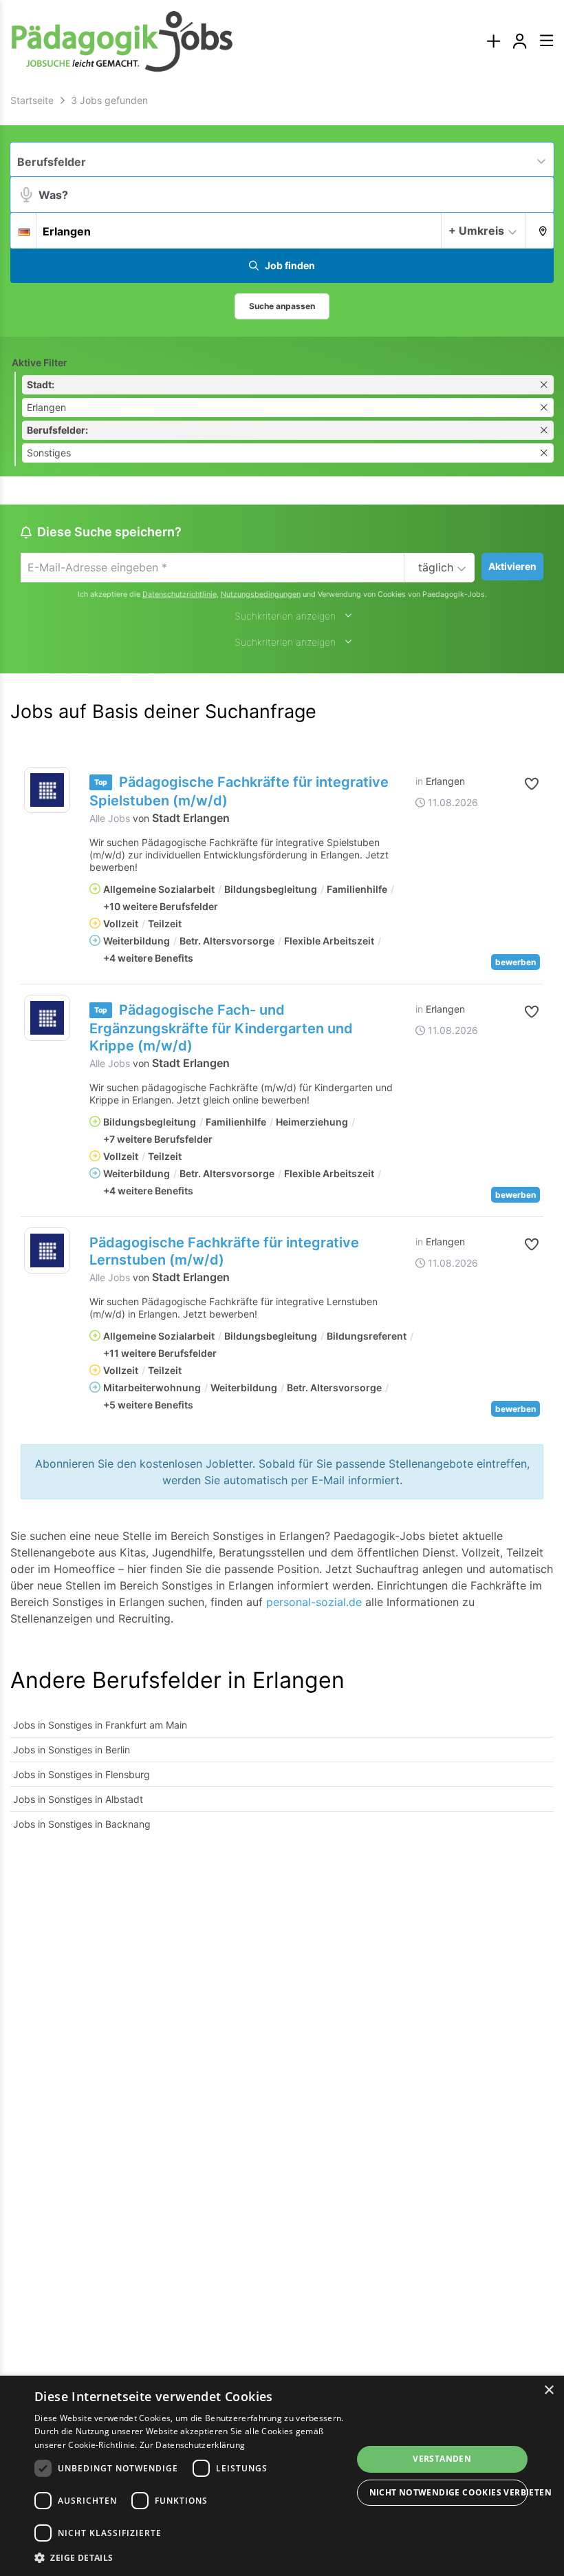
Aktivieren (512, 566)
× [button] (549, 2390)
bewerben (516, 962)
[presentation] (493, 42)
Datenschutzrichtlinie (180, 594)
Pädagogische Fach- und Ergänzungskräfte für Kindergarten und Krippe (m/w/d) (221, 1028)
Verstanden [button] (442, 2459)
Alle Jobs (110, 818)
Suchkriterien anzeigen (285, 616)
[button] (540, 230)
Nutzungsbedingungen (261, 594)
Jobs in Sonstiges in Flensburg (82, 1774)
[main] (282, 972)
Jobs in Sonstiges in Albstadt (78, 1799)
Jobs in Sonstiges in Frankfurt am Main (100, 1725)
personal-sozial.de (314, 1602)
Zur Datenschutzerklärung (192, 2445)
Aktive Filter (40, 362)
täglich (436, 567)
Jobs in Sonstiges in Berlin (72, 1750)
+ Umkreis (476, 231)
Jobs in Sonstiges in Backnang (82, 1824)
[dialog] (282, 2476)
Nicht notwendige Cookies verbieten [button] (449, 2492)
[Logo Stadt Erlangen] (47, 790)
